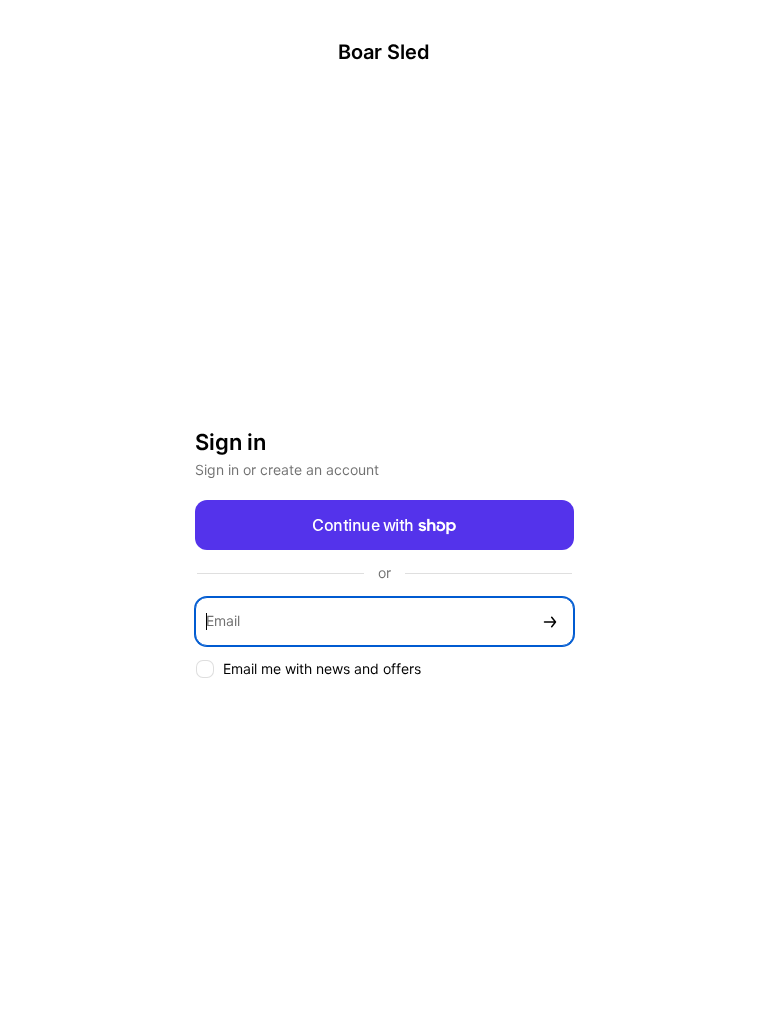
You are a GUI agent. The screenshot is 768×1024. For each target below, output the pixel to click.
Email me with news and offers (322, 668)
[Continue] (550, 621)
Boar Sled (384, 52)
